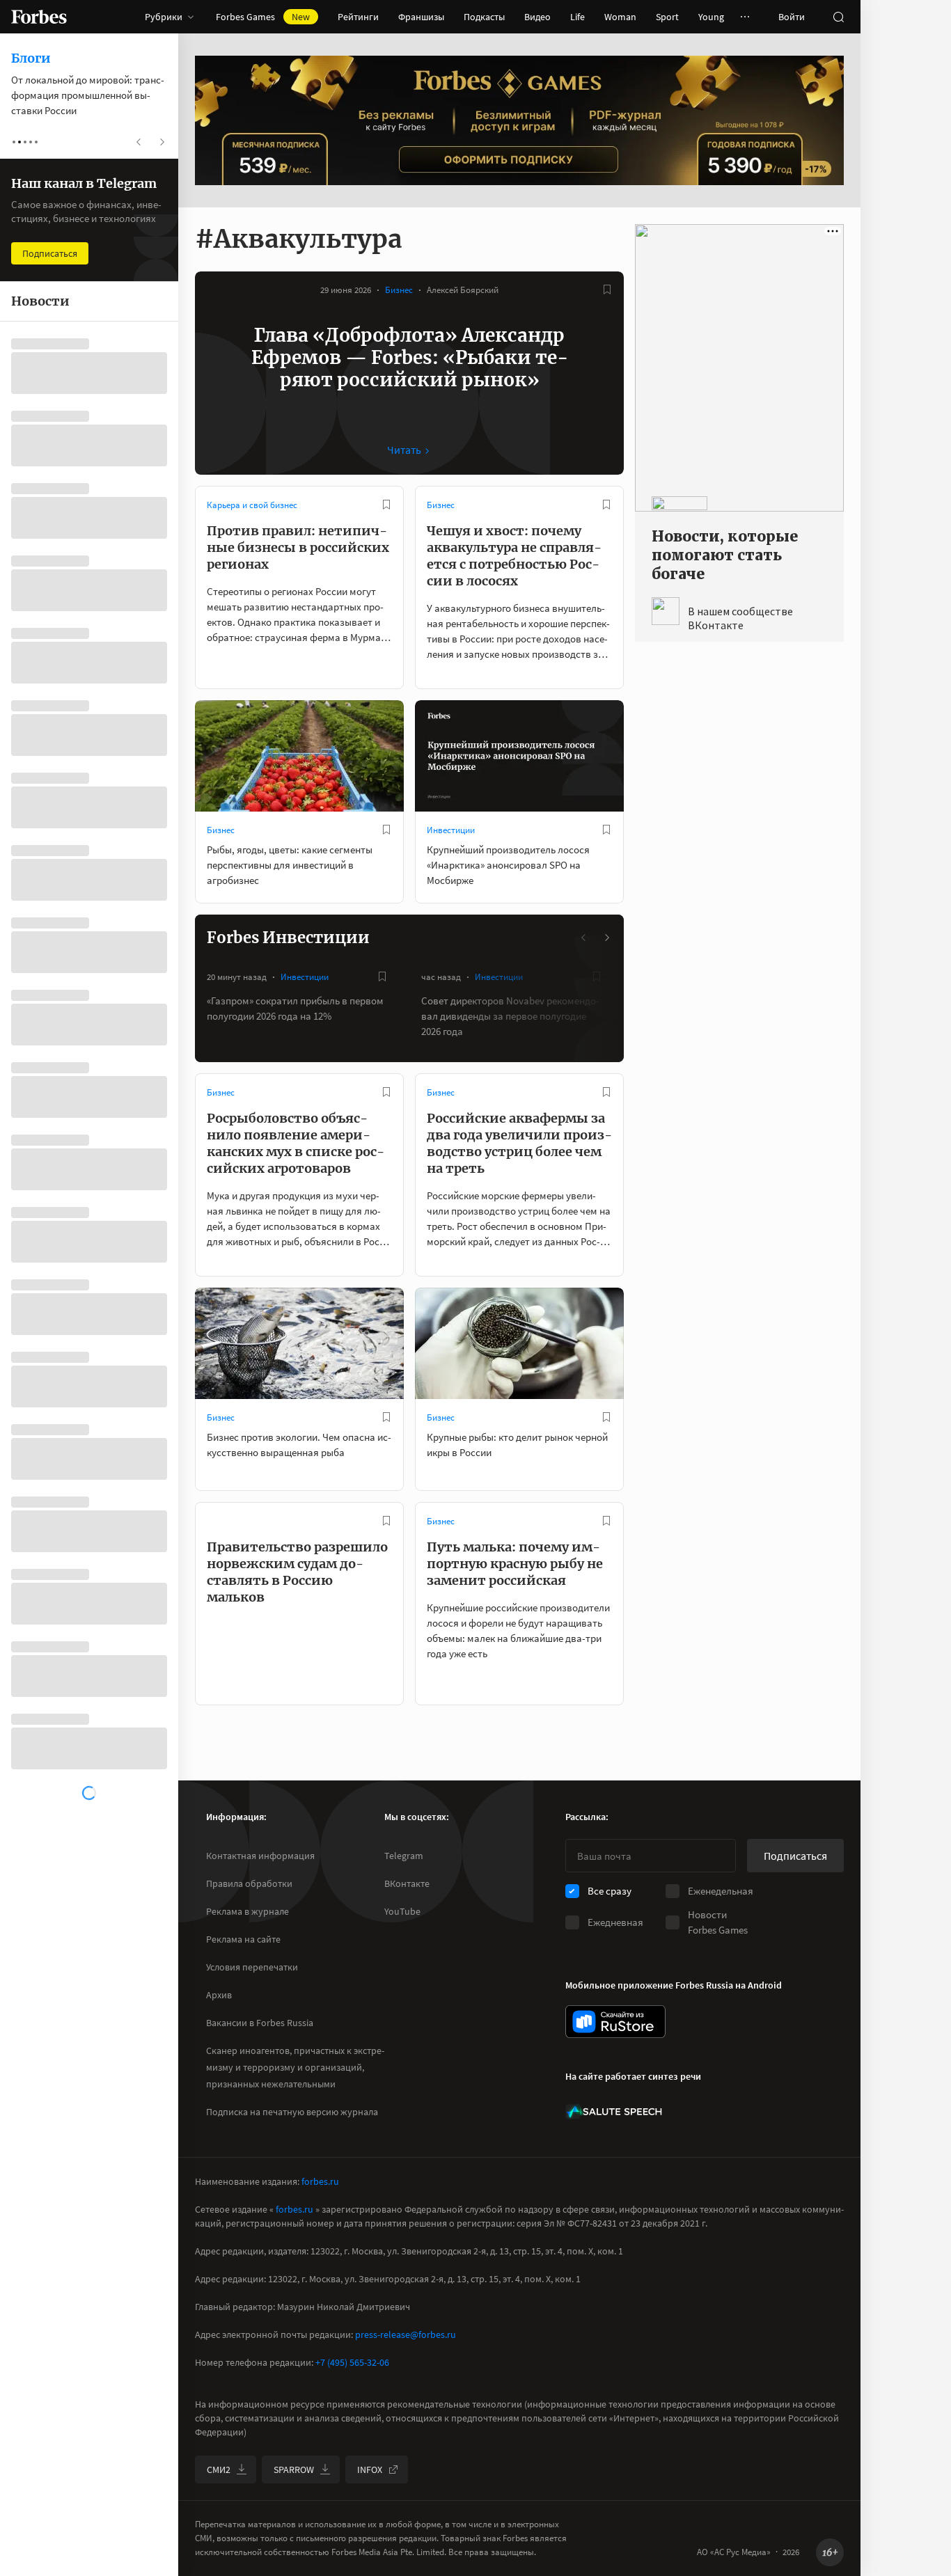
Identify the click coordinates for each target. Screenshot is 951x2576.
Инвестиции (451, 830)
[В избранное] (607, 290)
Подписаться (795, 1856)
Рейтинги (358, 17)
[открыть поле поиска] (838, 17)
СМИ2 (219, 2470)
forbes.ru (320, 2181)
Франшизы (421, 17)
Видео (537, 17)
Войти (792, 17)
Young (711, 17)
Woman (620, 17)
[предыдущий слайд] (584, 938)
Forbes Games (263, 17)
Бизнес (399, 290)
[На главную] (39, 17)
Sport (667, 17)
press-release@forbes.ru (406, 2334)
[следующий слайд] (606, 938)
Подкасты (484, 17)
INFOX (370, 2470)
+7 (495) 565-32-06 (352, 2362)
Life (577, 17)
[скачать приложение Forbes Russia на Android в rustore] (615, 2022)
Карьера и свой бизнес (252, 505)
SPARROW (294, 2470)
